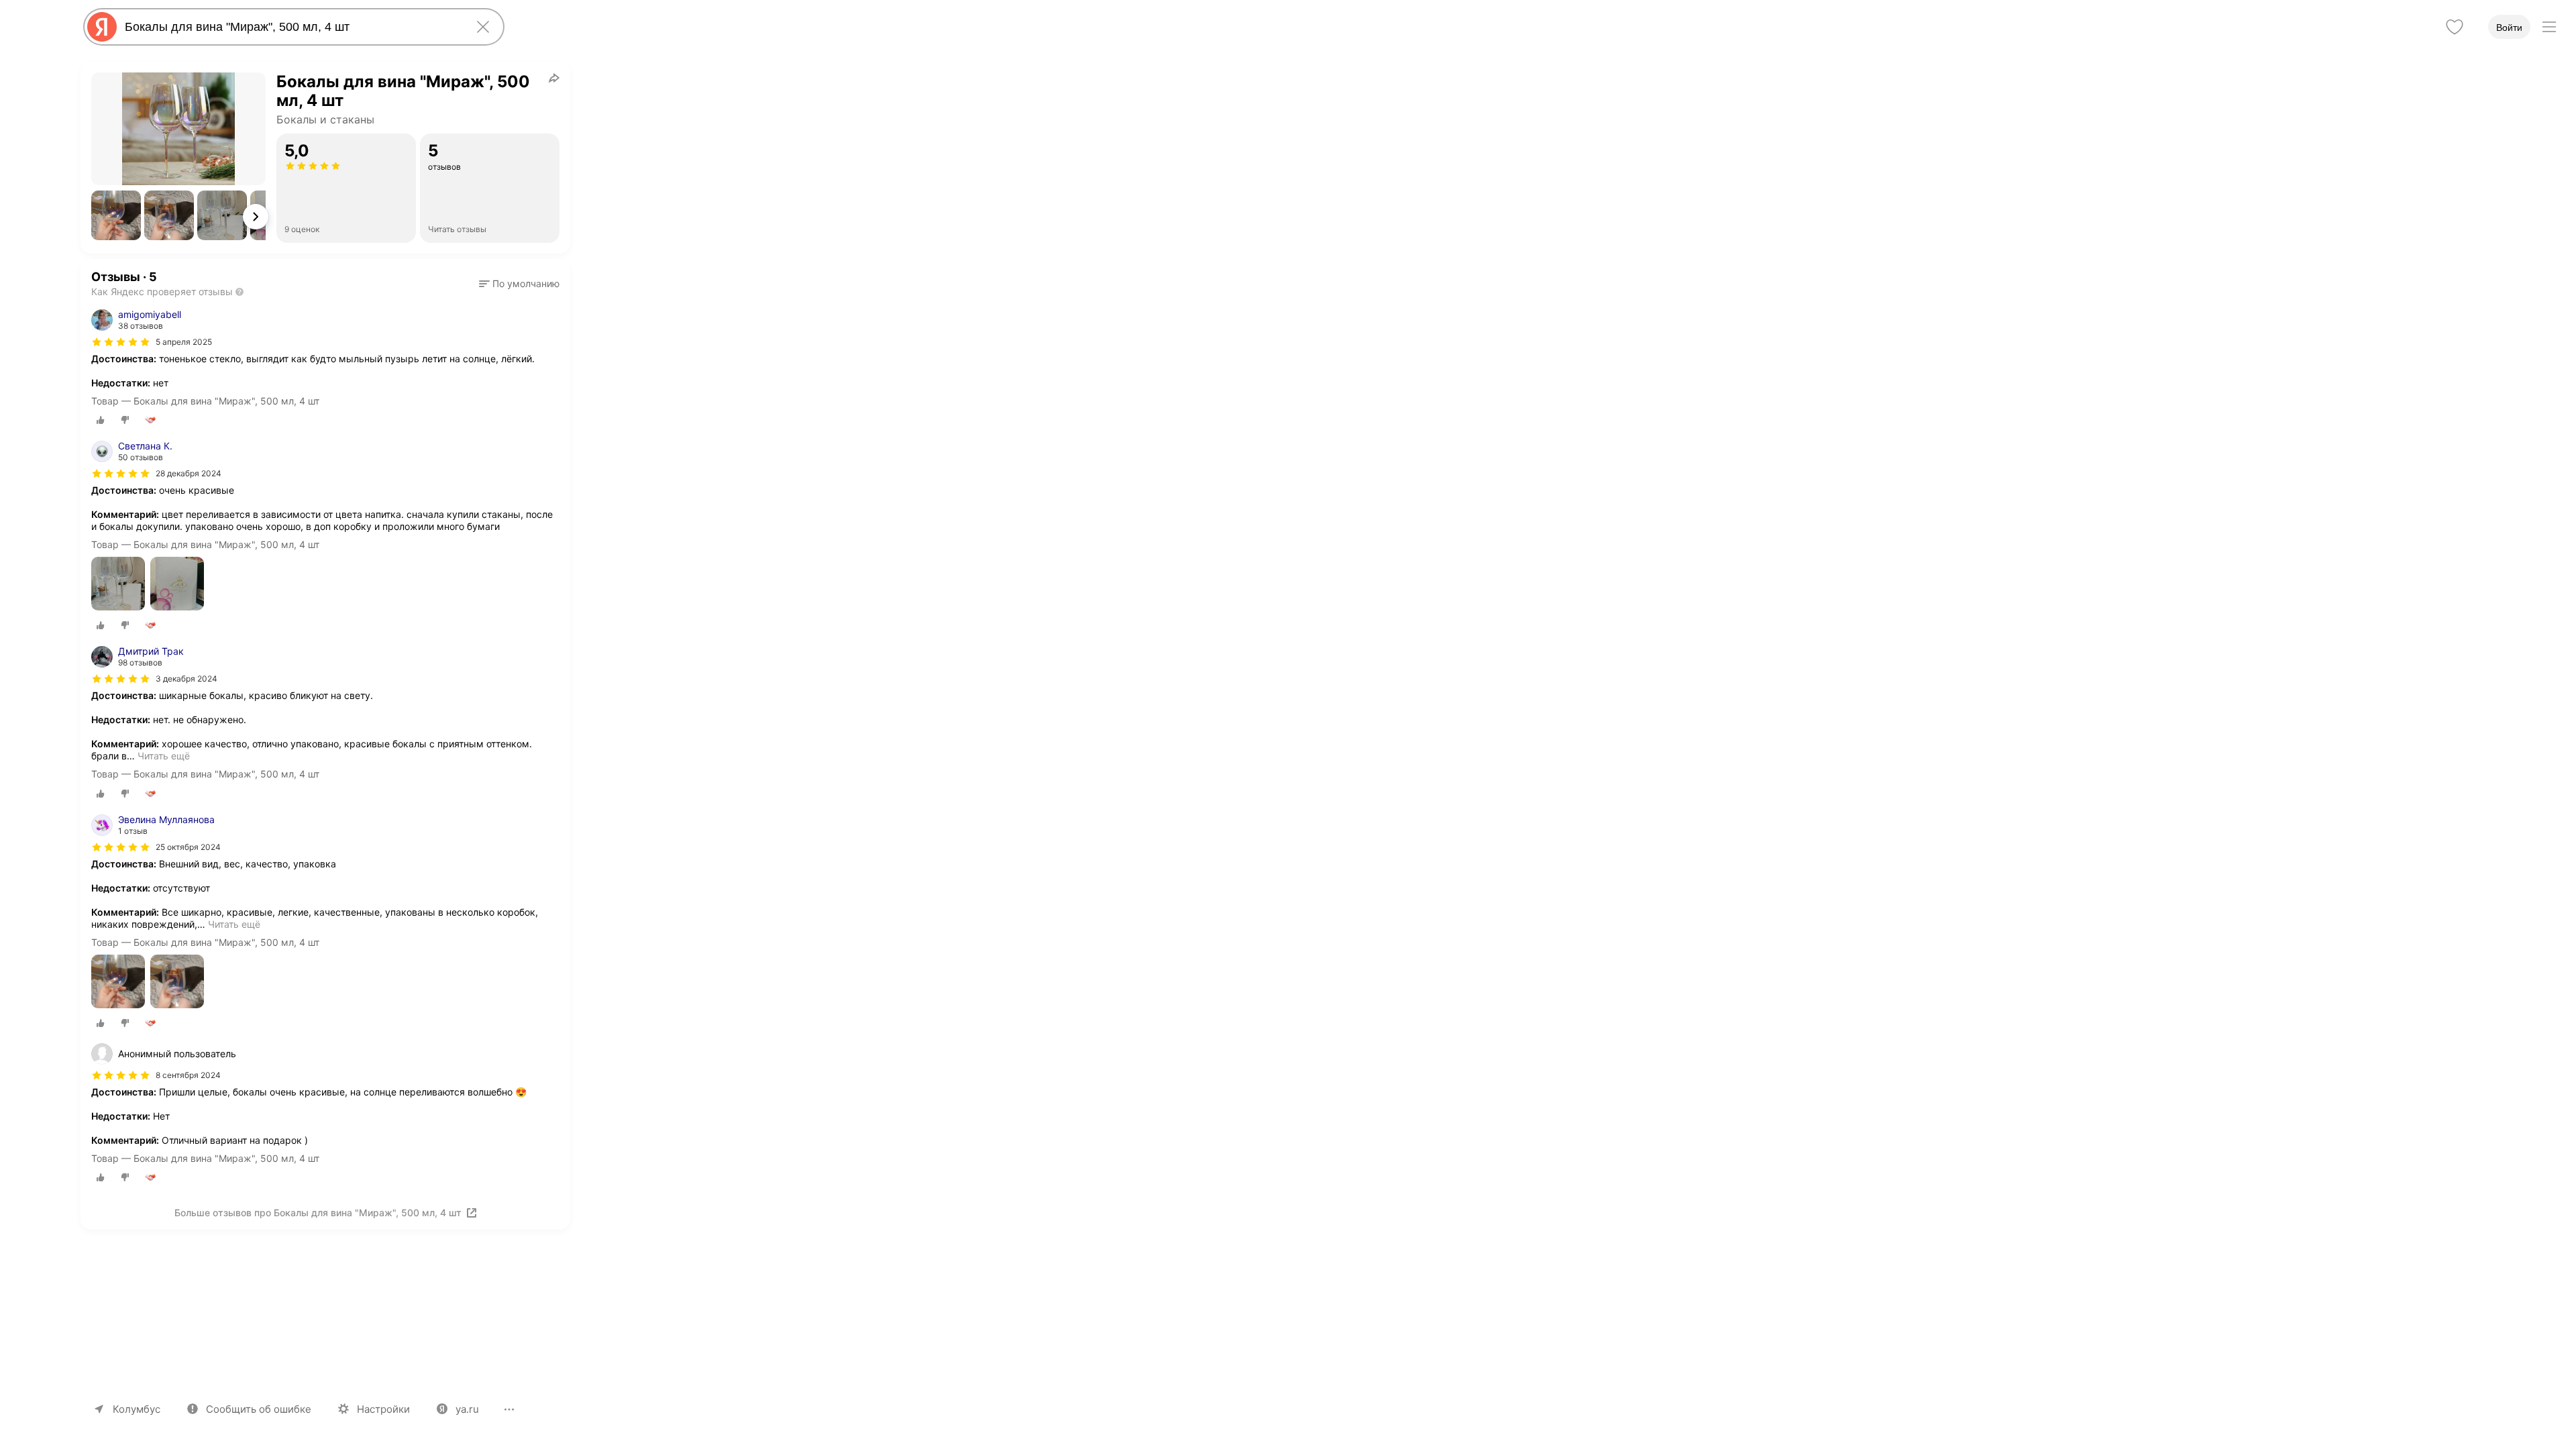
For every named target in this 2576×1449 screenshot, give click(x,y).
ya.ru (467, 1409)
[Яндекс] (102, 27)
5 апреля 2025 (184, 342)
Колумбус (137, 1409)
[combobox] (291, 27)
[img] (121, 342)
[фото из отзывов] (118, 585)
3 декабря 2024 (186, 679)
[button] (116, 215)
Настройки (383, 1409)
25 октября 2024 (188, 847)
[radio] (101, 420)
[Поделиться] (554, 78)
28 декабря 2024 (189, 473)
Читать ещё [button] (164, 756)
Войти (2509, 28)
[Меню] (2549, 27)
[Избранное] (2455, 27)
